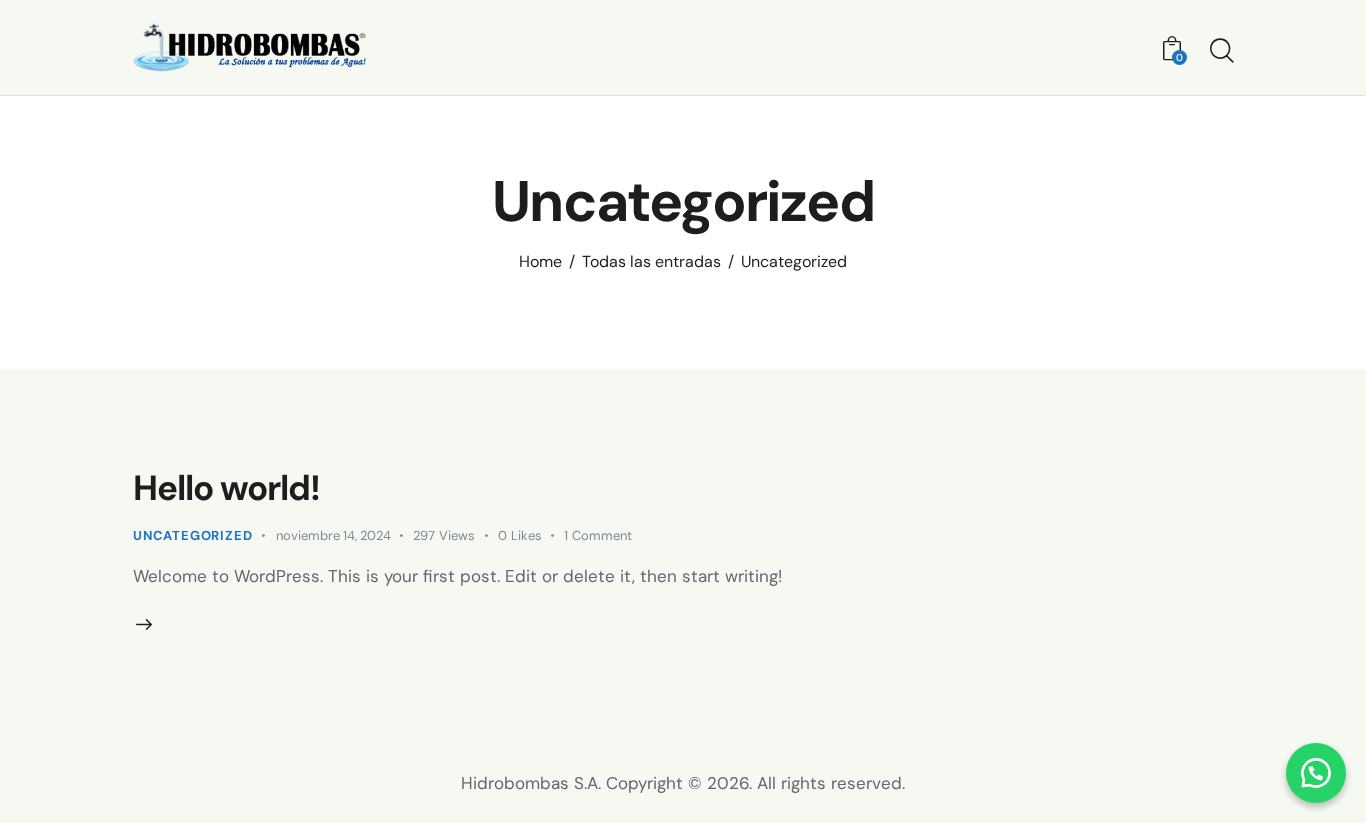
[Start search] (1220, 51)
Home (540, 262)
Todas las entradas (651, 262)
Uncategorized (192, 535)
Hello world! (226, 488)
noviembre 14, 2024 (333, 535)
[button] (1316, 773)
